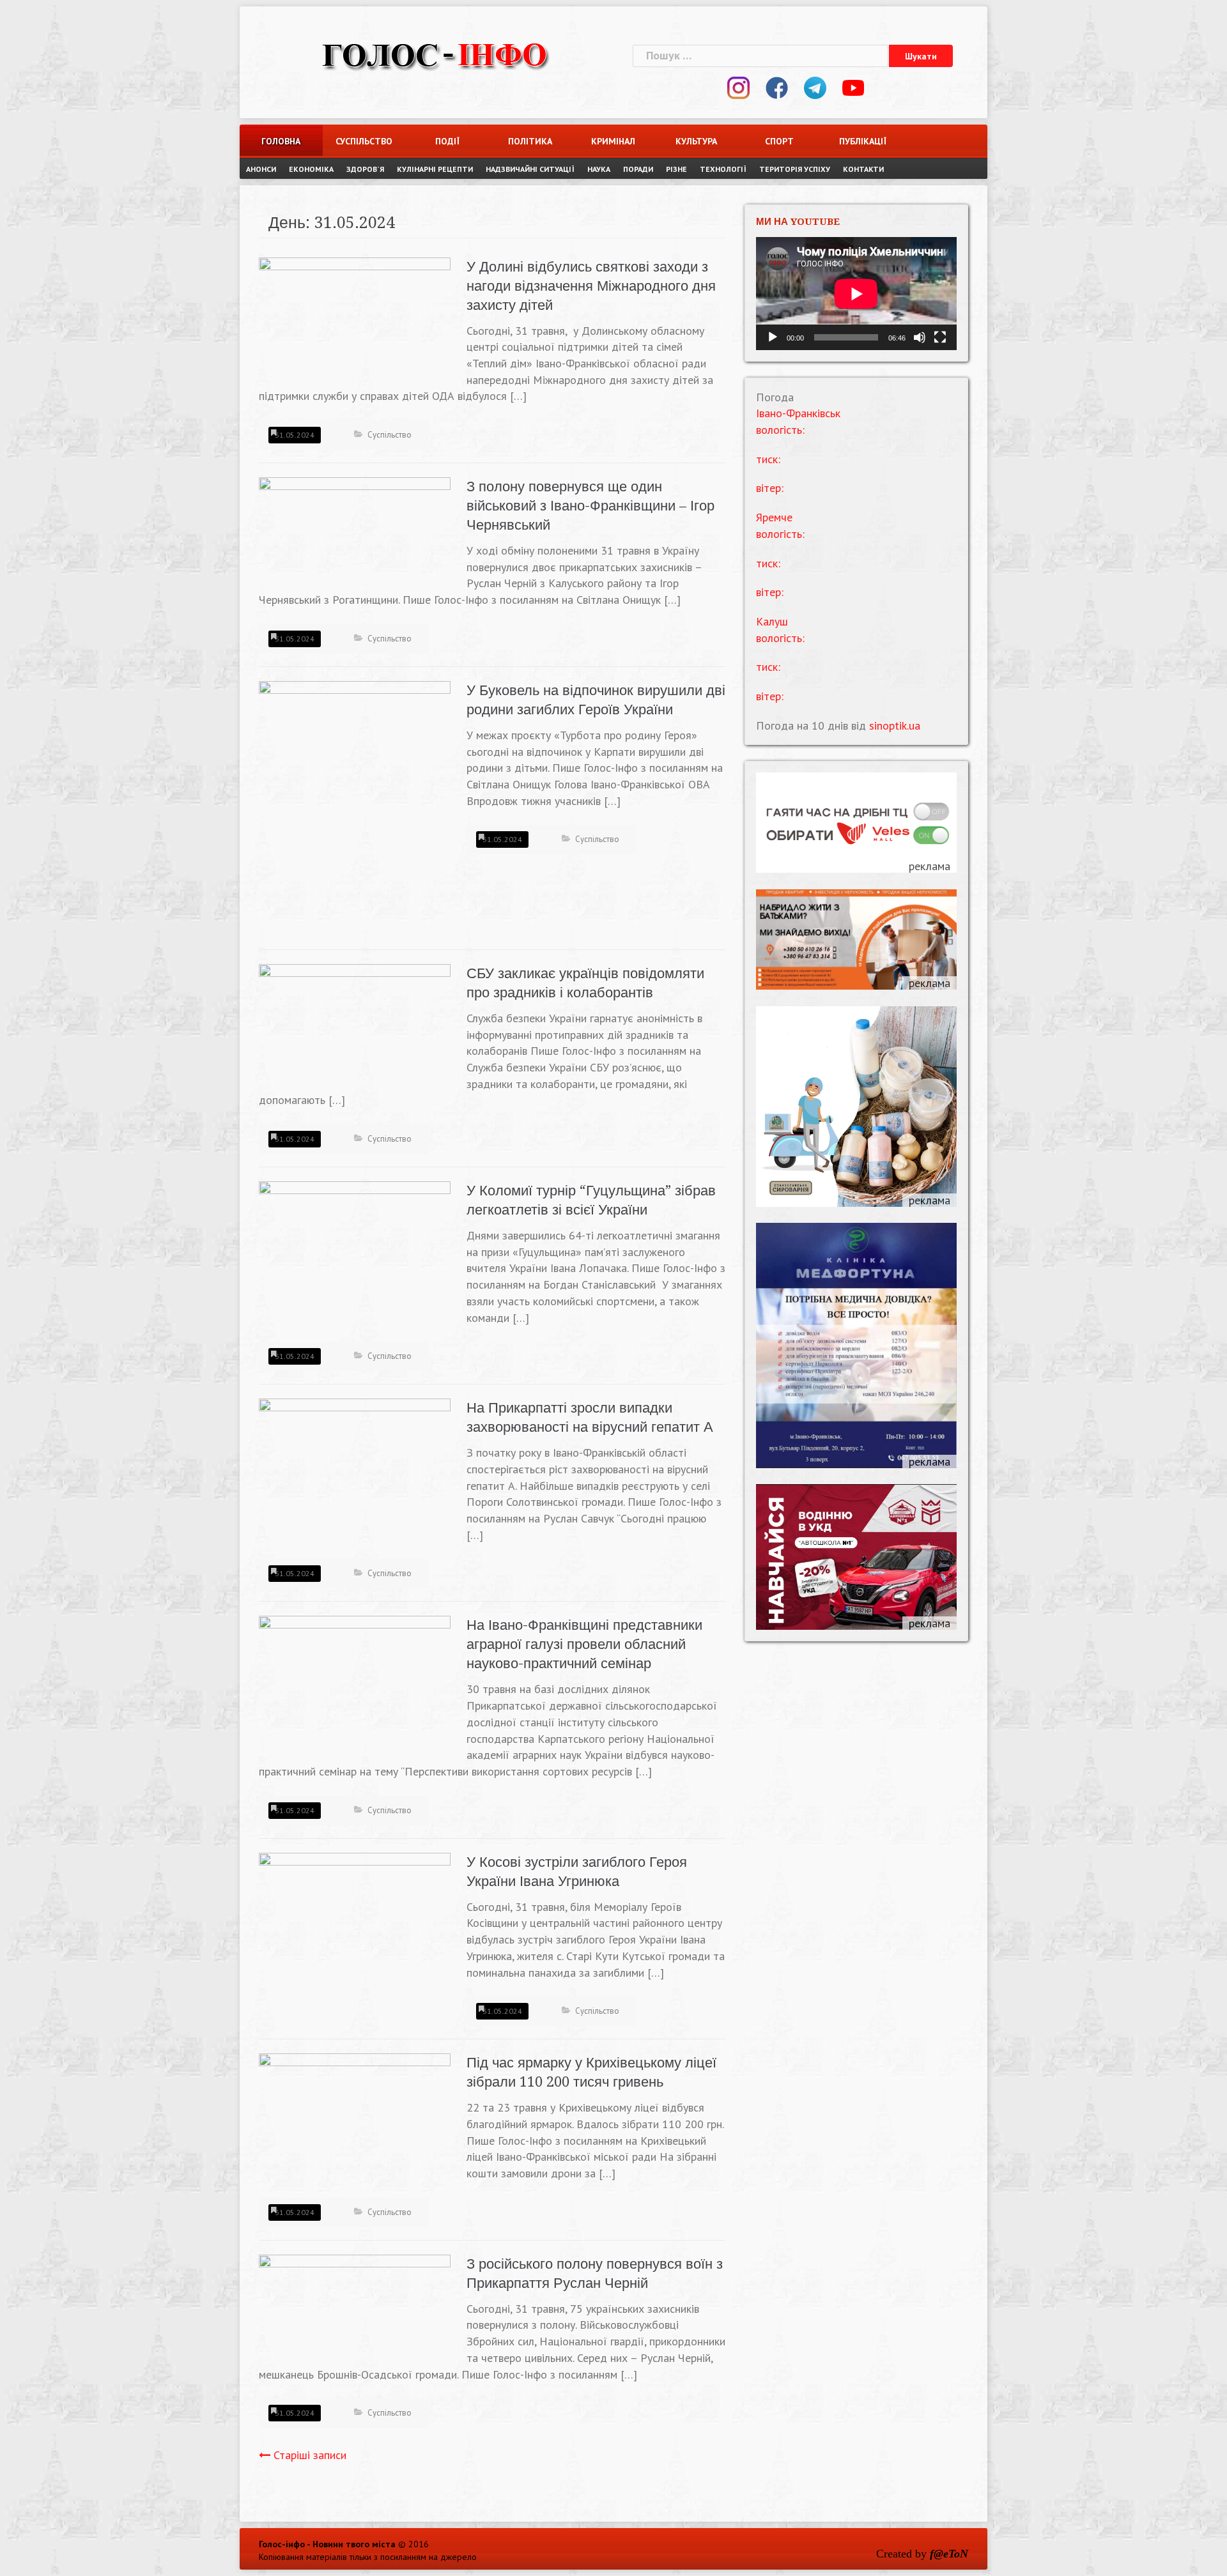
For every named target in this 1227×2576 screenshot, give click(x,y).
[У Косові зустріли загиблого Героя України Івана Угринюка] (355, 1923)
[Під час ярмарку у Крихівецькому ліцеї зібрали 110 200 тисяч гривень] (355, 2111)
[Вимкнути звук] (920, 337)
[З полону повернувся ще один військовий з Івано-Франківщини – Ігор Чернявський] (355, 530)
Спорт (779, 141)
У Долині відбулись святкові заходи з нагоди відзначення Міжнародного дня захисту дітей (591, 286)
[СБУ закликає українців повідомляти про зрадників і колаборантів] (355, 1026)
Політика (530, 141)
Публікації (863, 141)
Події (447, 141)
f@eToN (949, 2554)
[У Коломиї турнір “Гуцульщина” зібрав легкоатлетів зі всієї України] (355, 1252)
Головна (281, 141)
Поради (638, 169)
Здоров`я (365, 169)
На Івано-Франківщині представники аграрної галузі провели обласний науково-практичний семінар (584, 1644)
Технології (723, 169)
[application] (856, 294)
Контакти (863, 169)
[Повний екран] (940, 337)
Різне (676, 169)
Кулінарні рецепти (435, 169)
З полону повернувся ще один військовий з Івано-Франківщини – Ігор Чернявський (590, 506)
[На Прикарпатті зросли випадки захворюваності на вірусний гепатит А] (355, 1469)
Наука (599, 169)
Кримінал (613, 141)
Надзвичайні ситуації (530, 169)
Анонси (261, 169)
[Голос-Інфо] (435, 54)
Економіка (311, 169)
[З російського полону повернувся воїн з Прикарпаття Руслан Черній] (355, 2307)
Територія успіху (795, 169)
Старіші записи (310, 2455)
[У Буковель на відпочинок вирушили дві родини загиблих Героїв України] (355, 807)
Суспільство (364, 141)
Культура (696, 141)
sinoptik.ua (895, 725)
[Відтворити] (773, 337)
